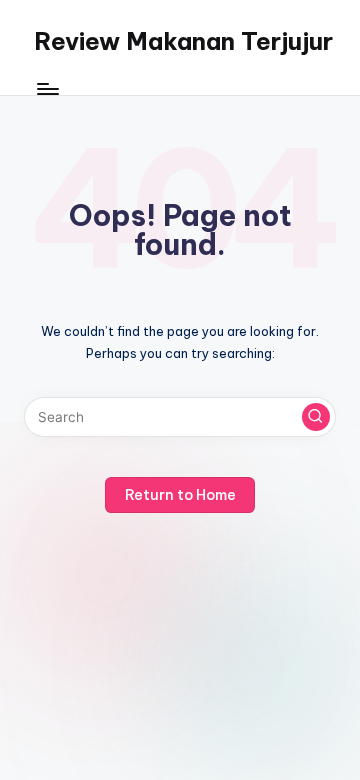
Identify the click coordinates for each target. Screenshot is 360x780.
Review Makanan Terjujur (183, 41)
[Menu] (47, 89)
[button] (316, 417)
